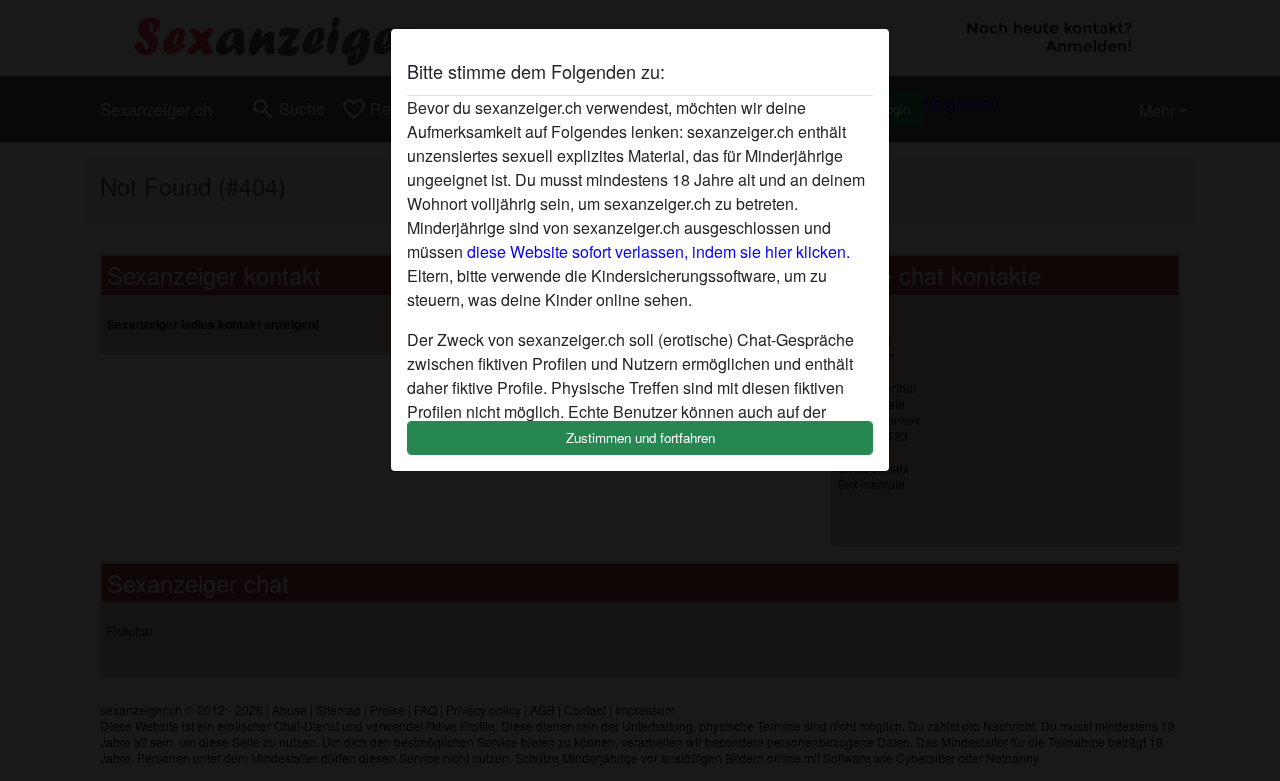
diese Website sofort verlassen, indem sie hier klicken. (658, 251)
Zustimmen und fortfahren (640, 437)
